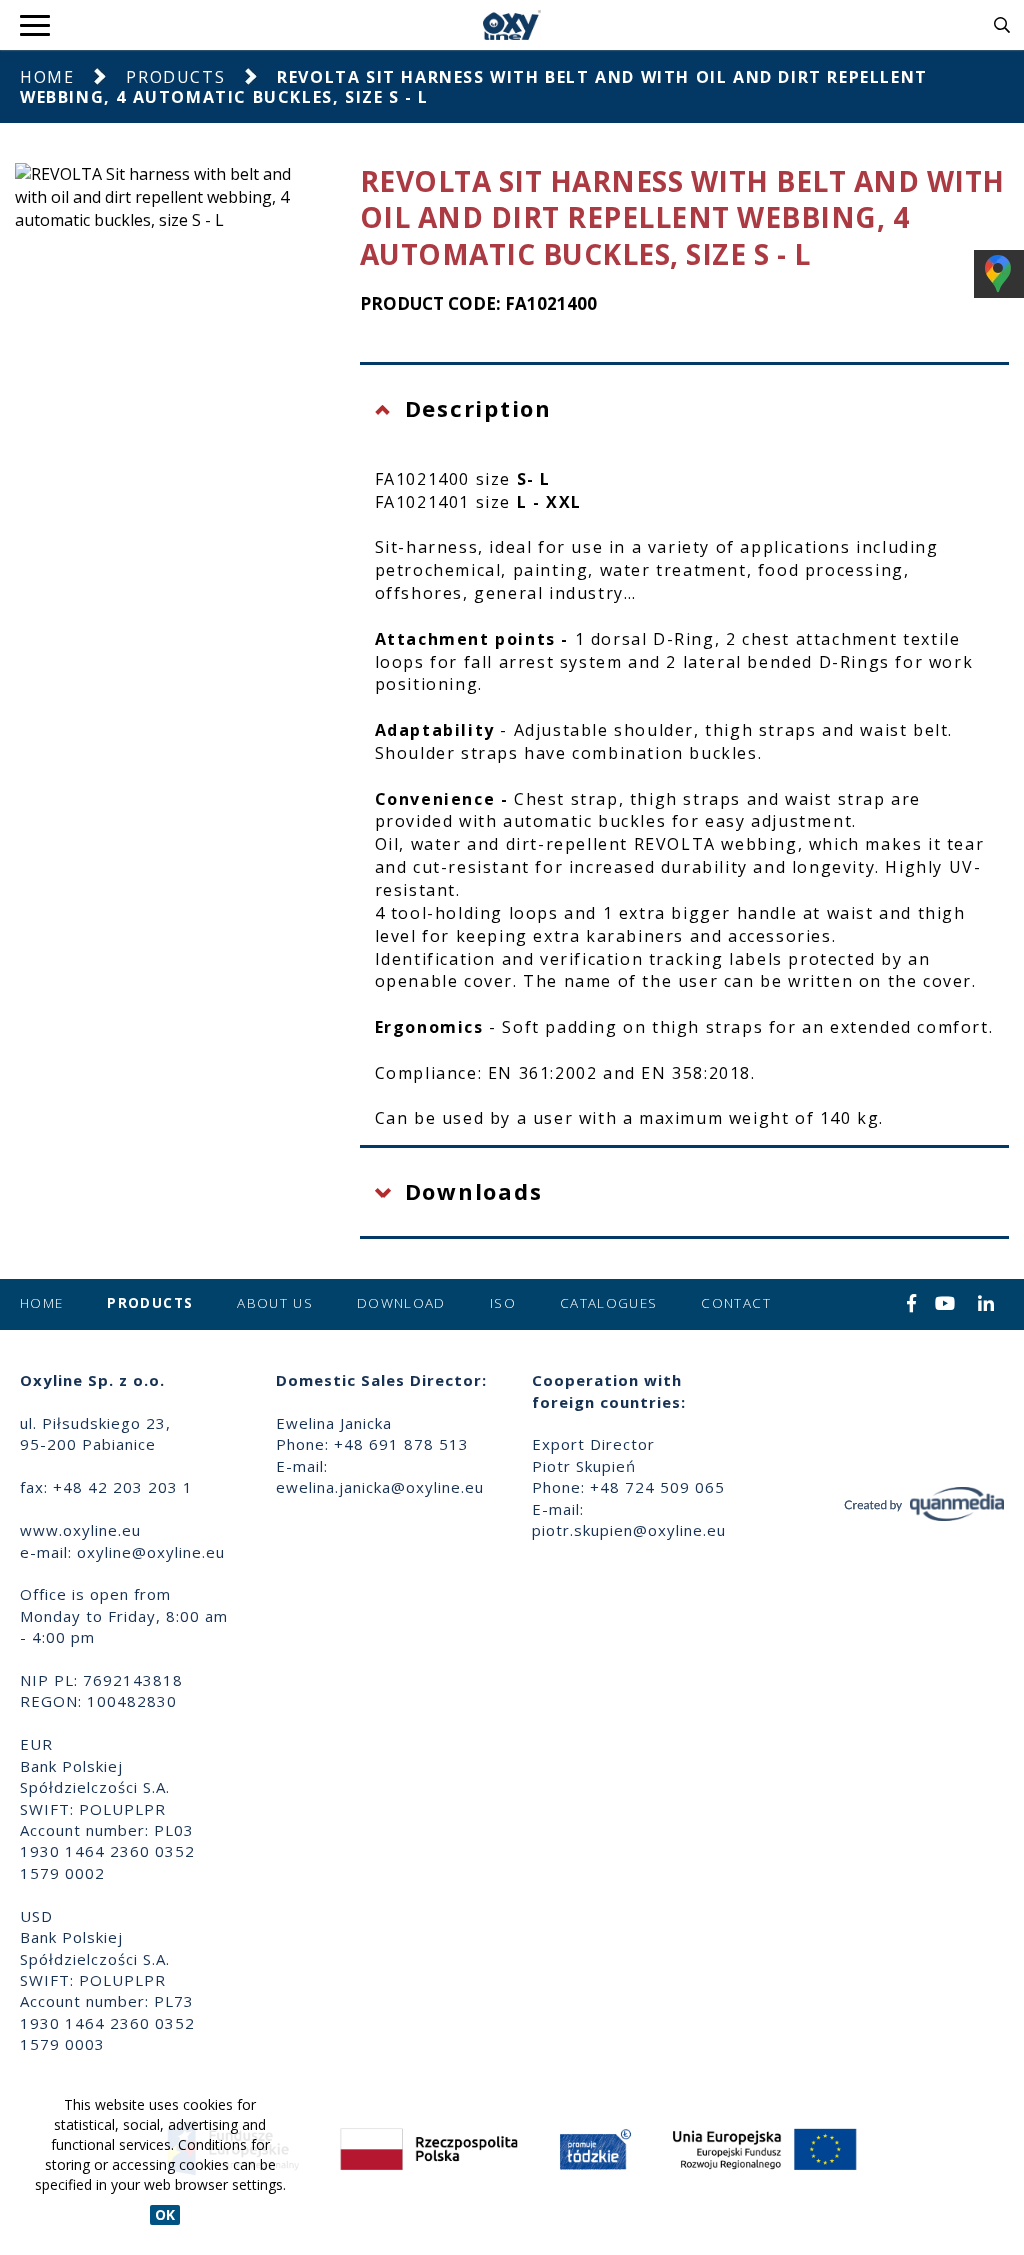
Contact (735, 1303)
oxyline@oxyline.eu (151, 1552)
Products (175, 77)
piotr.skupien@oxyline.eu (629, 1530)
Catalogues (609, 1303)
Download (401, 1303)
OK (165, 2214)
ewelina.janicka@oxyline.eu (380, 1487)
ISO (503, 1303)
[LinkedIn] (986, 1305)
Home (47, 77)
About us (275, 1303)
